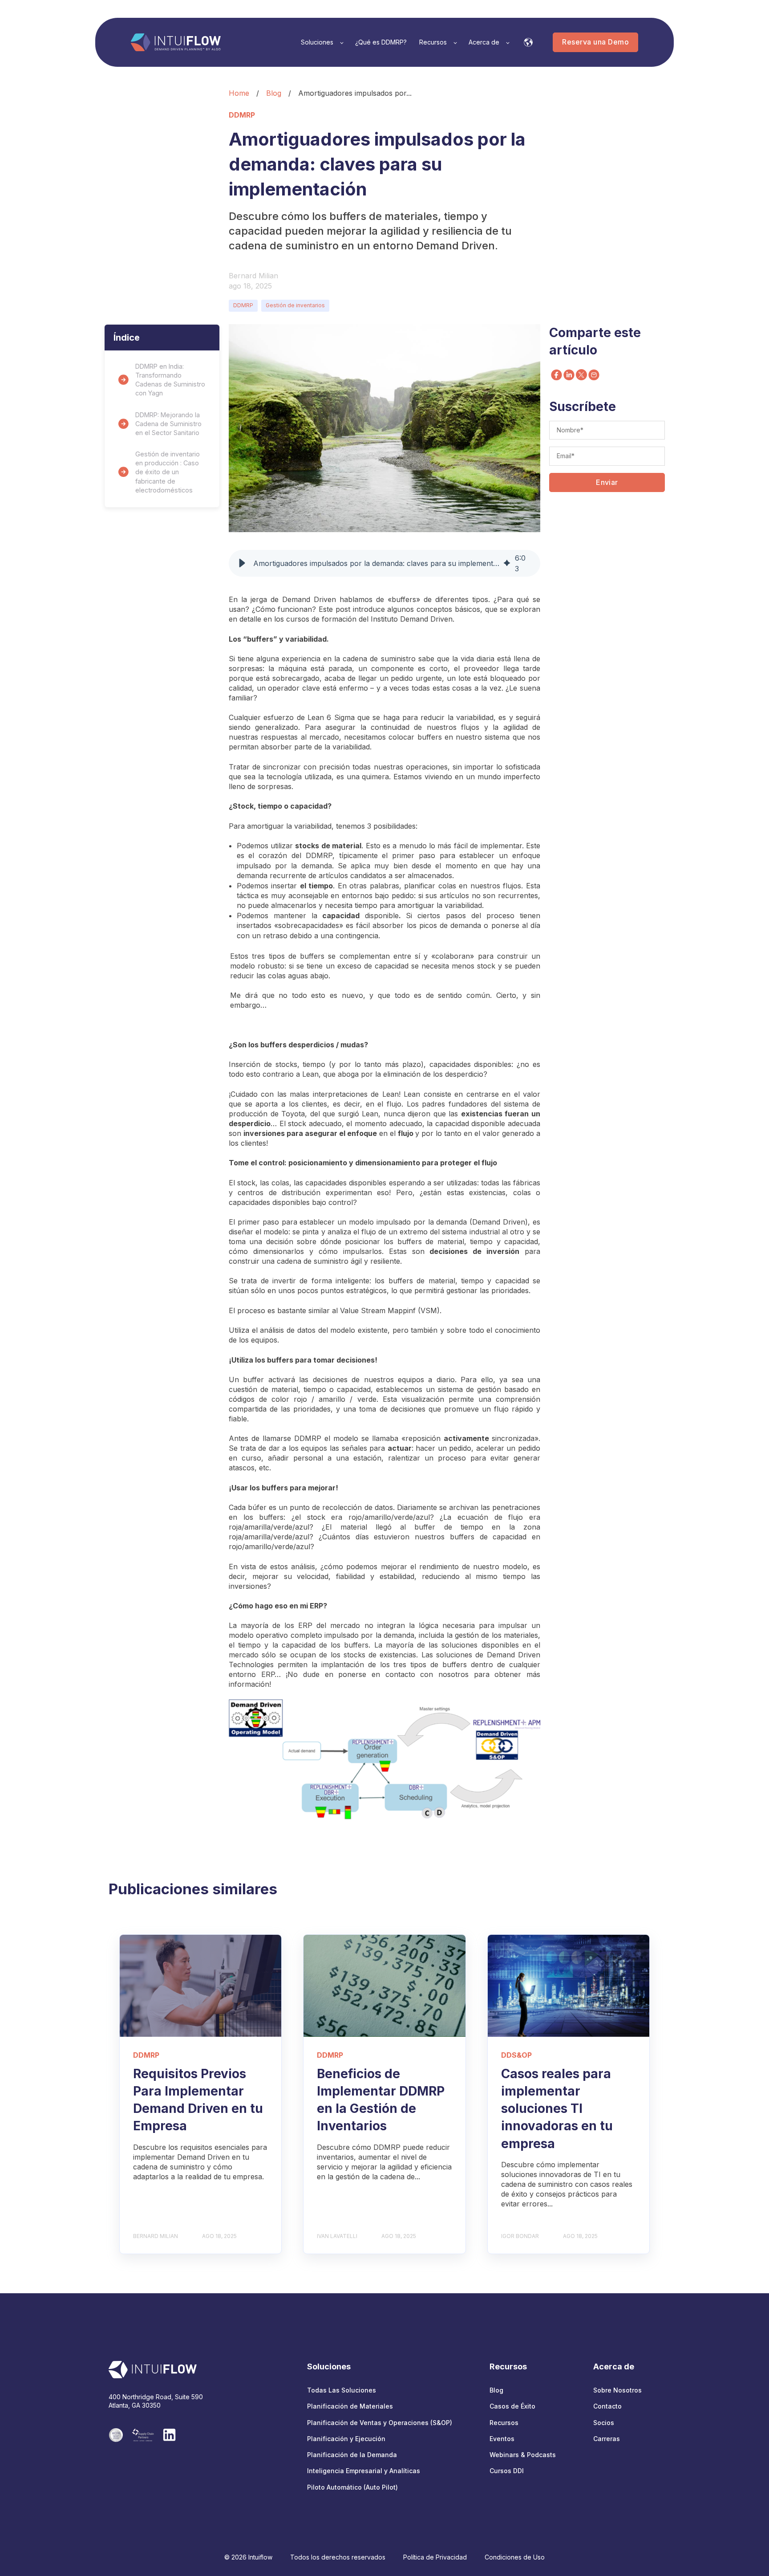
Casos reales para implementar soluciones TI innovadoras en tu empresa (557, 2109)
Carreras (607, 2439)
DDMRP (243, 305)
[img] (507, 563)
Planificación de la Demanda (352, 2455)
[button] (242, 563)
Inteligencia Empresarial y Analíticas (364, 2471)
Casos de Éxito (512, 2406)
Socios (604, 2423)
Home (239, 93)
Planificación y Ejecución (346, 2439)
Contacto (607, 2406)
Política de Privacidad (435, 2557)
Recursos (504, 2423)
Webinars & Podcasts (523, 2455)
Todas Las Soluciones (342, 2390)
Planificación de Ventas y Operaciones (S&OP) (380, 2423)
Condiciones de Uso (515, 2557)
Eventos (502, 2439)
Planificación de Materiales (350, 2406)
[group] (384, 563)
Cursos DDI (507, 2471)
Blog (274, 93)
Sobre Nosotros (617, 2390)
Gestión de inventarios (295, 305)
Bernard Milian (253, 276)
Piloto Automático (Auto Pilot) (352, 2487)
